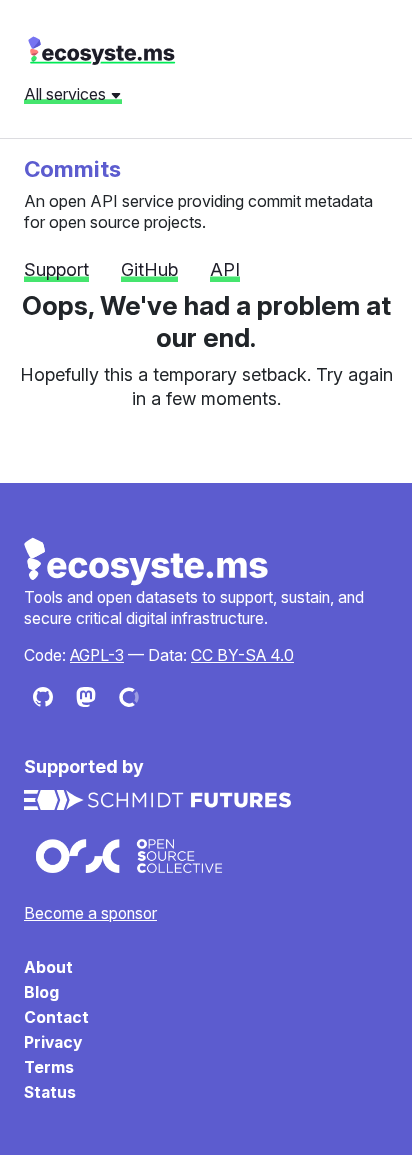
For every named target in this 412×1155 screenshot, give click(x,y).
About (48, 967)
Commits (72, 168)
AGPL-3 (97, 655)
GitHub (149, 269)
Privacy (53, 1042)
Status (50, 1092)
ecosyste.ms (101, 51)
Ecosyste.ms (147, 562)
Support (56, 269)
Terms (49, 1067)
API (225, 269)
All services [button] (67, 94)
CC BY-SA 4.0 (242, 655)
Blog (41, 992)
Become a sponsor (90, 913)
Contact (56, 1017)
